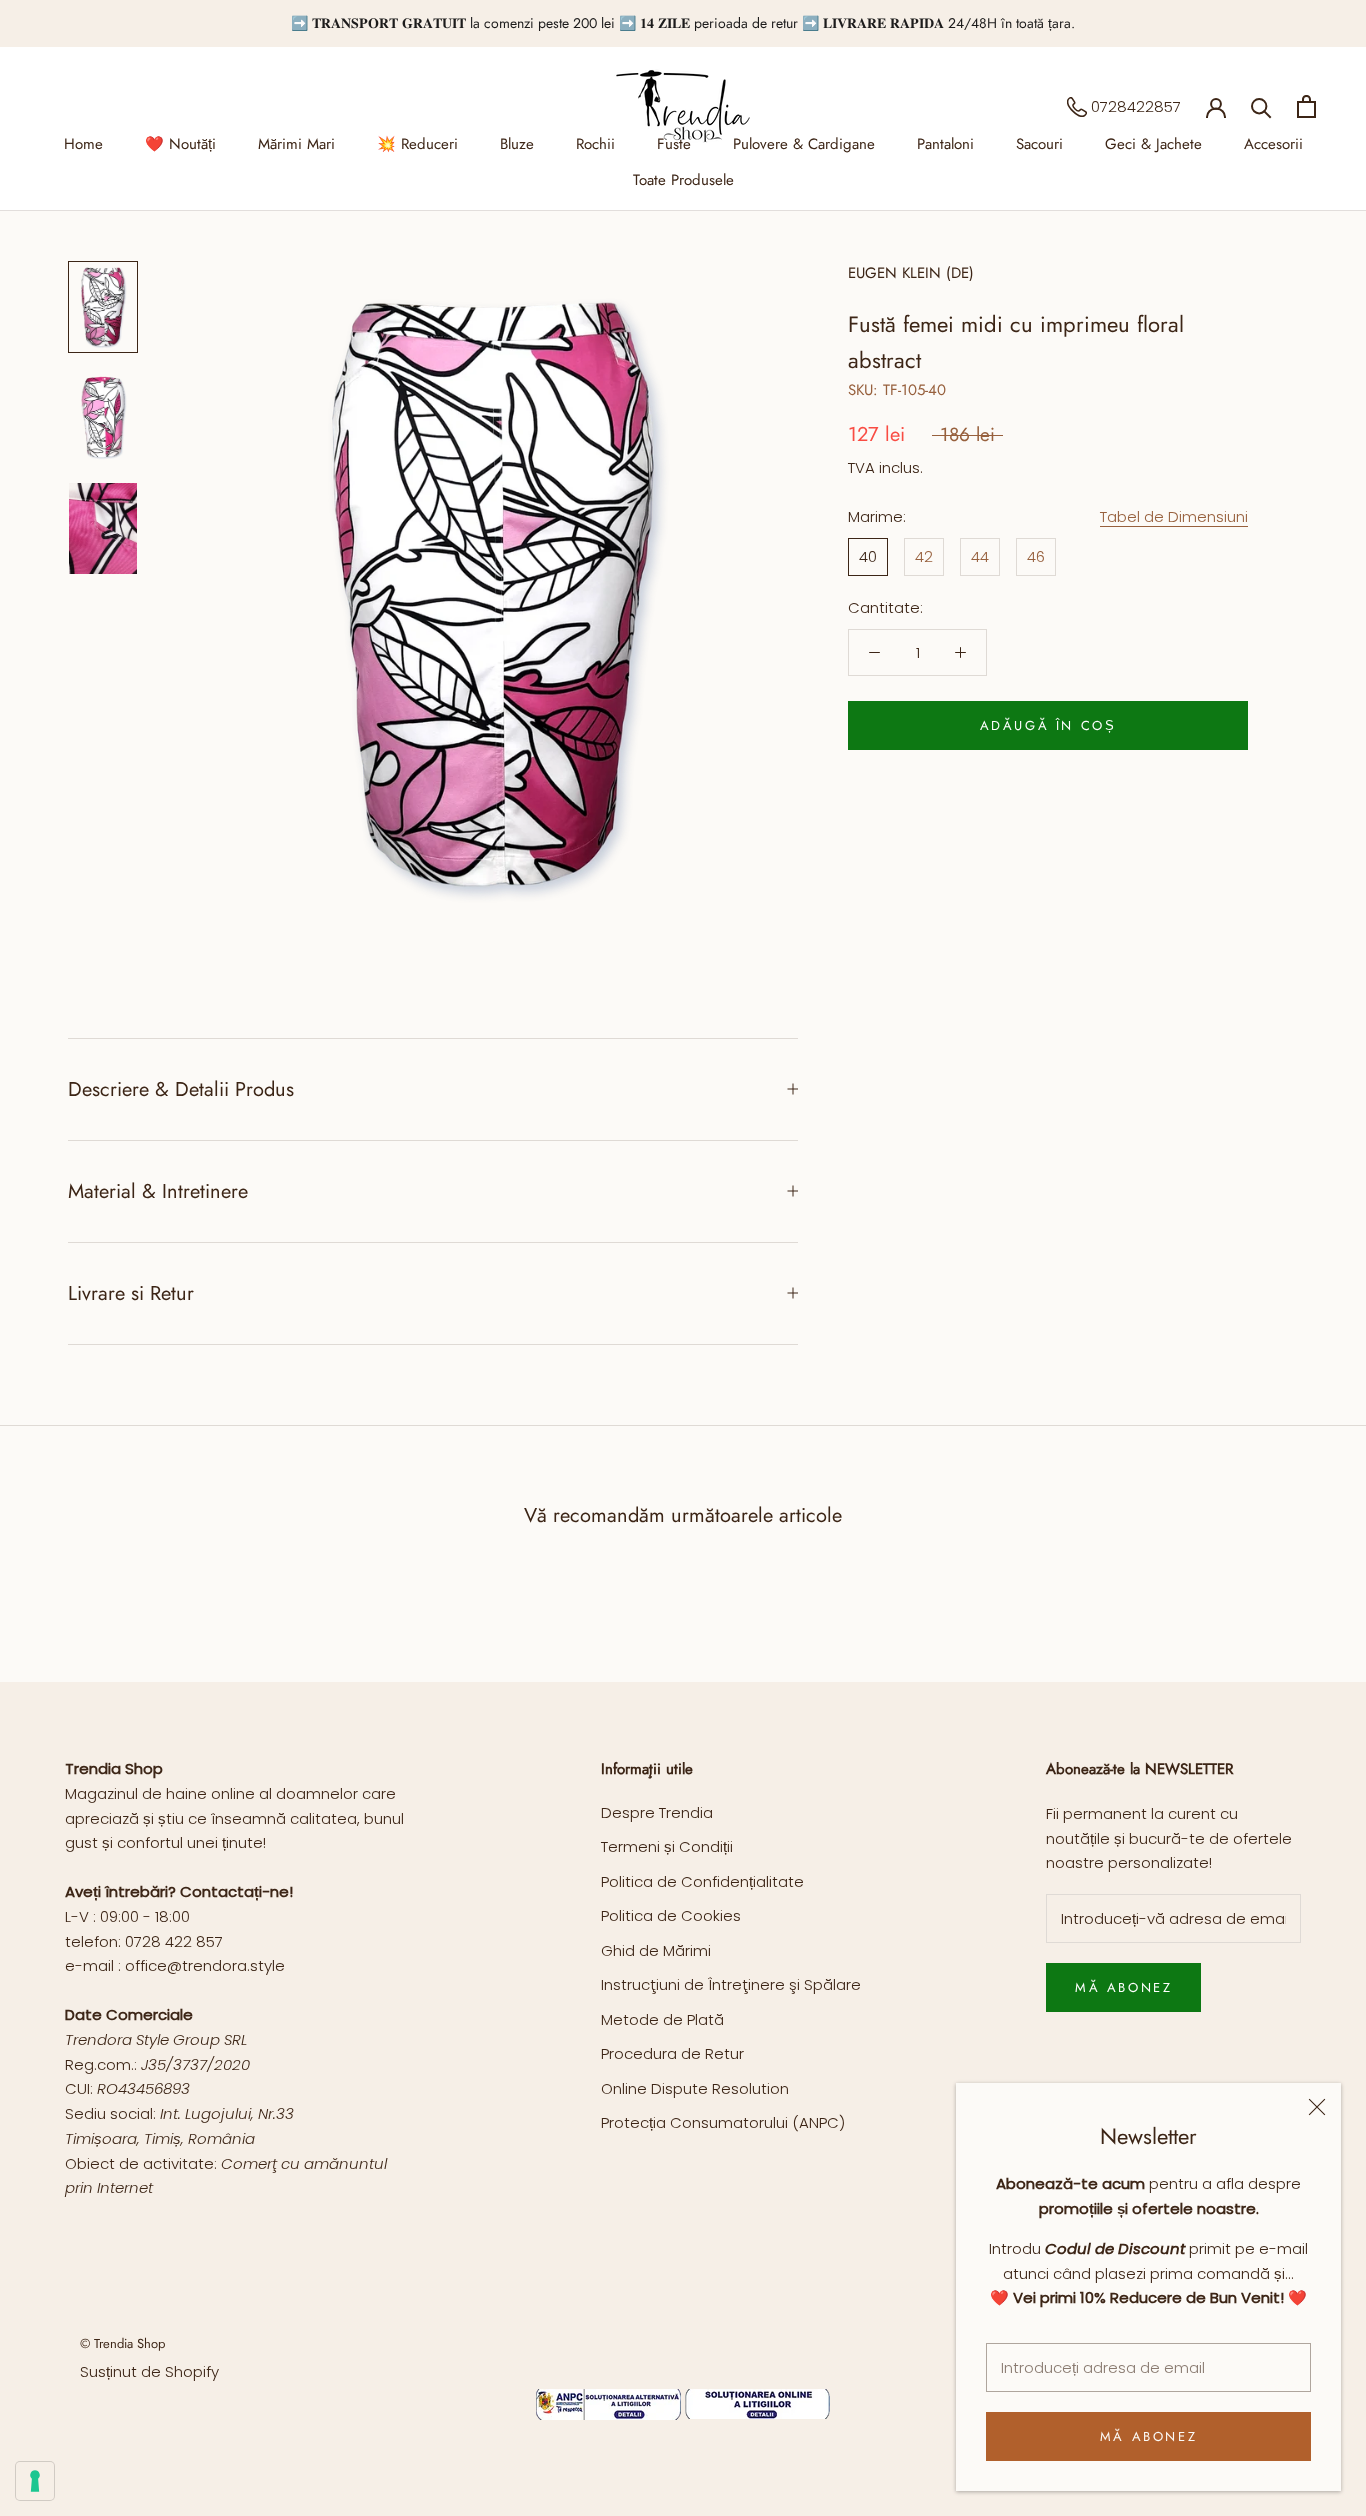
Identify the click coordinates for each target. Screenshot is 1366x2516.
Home (83, 144)
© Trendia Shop (122, 2343)
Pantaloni (945, 144)
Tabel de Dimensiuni (1174, 516)
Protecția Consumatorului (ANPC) (723, 2122)
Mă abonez (1148, 2436)
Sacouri (1039, 144)
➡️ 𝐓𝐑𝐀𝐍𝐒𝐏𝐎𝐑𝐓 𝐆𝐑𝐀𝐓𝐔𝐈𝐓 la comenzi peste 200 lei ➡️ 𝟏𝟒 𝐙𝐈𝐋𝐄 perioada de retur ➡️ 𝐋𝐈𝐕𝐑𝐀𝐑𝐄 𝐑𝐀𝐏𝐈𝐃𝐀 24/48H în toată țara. (683, 23)
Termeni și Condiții (667, 1846)
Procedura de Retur (672, 2053)
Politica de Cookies (671, 1915)
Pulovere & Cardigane (804, 144)
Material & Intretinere (158, 1191)
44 (980, 556)
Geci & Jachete (1153, 144)
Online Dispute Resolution (695, 2088)
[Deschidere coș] (1306, 106)
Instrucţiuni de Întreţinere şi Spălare (731, 1984)
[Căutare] (1261, 106)
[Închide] (1317, 2107)
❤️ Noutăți (180, 144)
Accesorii (1273, 144)
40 (868, 556)
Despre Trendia (657, 1812)
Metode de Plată (662, 2019)
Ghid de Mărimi (656, 1950)
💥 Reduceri (417, 144)
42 (924, 556)
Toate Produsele (683, 180)
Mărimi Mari (296, 144)
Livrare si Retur (131, 1293)
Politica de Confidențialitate (702, 1881)
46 (1036, 556)
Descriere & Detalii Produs (181, 1089)
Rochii (595, 144)
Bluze (517, 144)
